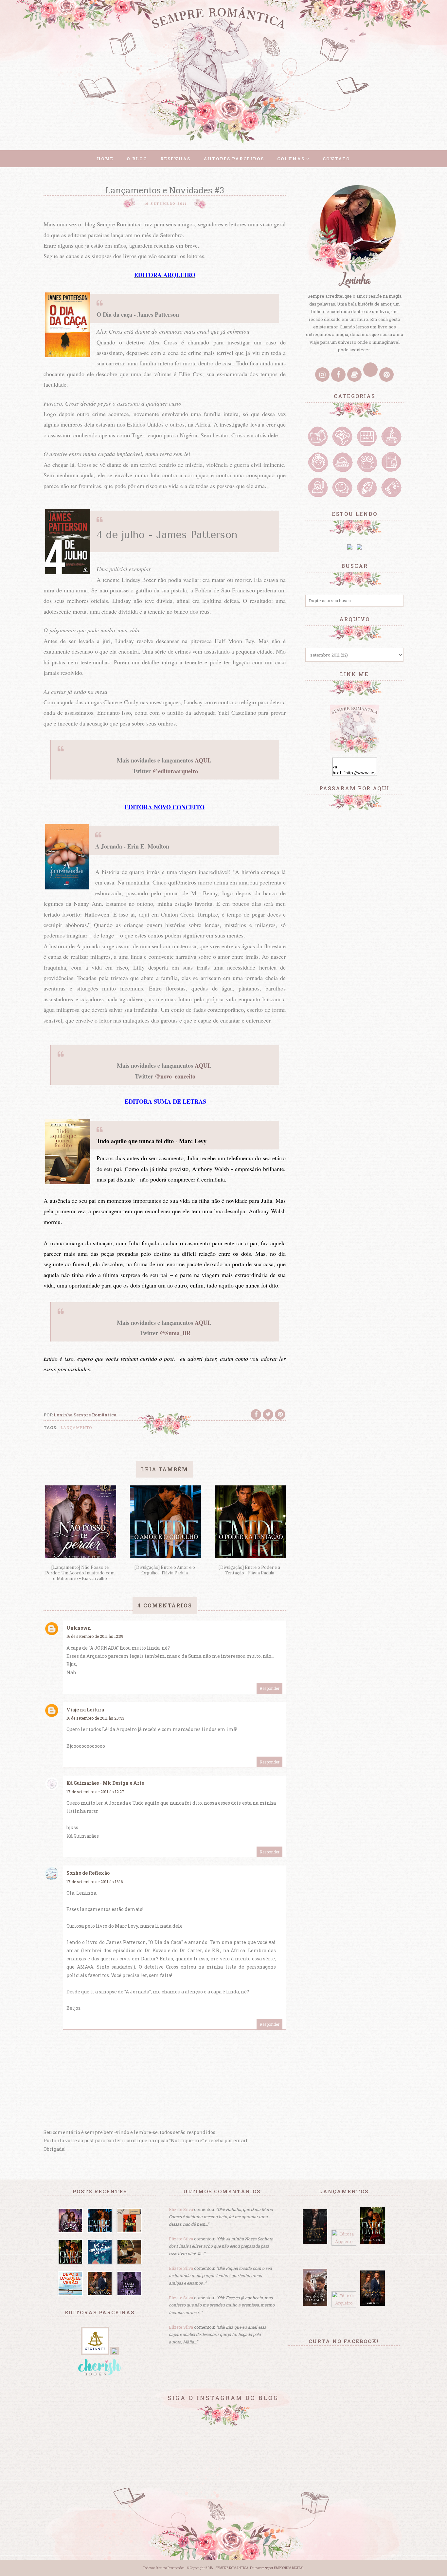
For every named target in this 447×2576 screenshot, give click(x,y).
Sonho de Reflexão (88, 1873)
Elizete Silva (181, 2209)
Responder (269, 1688)
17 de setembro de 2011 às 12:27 (95, 1792)
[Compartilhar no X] (268, 1414)
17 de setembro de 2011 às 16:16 (95, 1882)
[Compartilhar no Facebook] (256, 1414)
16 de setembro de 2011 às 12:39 (95, 1636)
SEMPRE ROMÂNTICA (232, 2568)
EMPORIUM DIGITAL (289, 2568)
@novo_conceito (175, 1076)
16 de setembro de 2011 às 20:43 (95, 1718)
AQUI (202, 760)
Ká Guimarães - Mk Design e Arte (105, 1783)
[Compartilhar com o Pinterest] (280, 1414)
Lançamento (76, 1428)
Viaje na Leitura (85, 1710)
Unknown (79, 1628)
